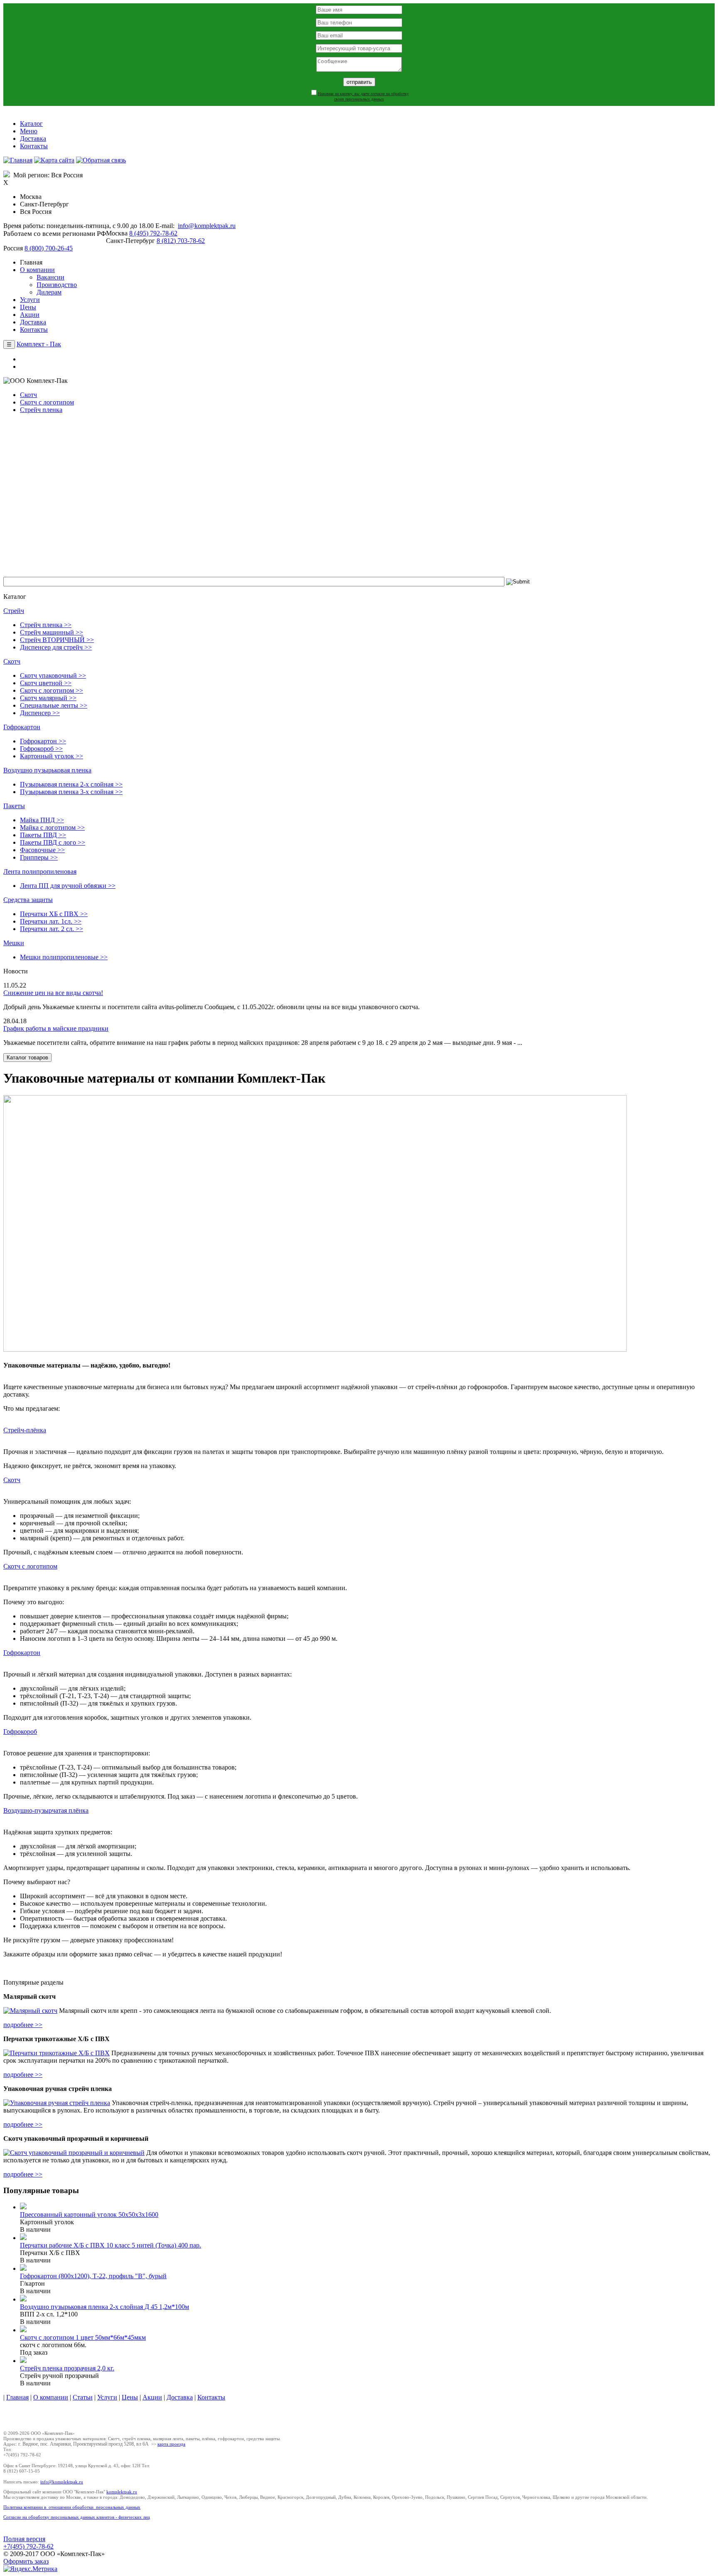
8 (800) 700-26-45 (49, 248)
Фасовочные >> (42, 850)
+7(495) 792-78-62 (28, 2546)
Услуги (30, 300)
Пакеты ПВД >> (43, 835)
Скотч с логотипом (47, 402)
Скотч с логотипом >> (52, 690)
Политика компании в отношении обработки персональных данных (72, 2507)
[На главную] (18, 160)
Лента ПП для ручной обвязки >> (68, 886)
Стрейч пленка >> (46, 625)
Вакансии (50, 277)
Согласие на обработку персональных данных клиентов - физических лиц (77, 2517)
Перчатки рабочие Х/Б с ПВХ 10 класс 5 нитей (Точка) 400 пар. (111, 2245)
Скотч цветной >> (46, 683)
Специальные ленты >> (54, 705)
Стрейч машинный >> (52, 632)
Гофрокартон (22, 727)
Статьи (83, 2397)
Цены (28, 307)
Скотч (28, 395)
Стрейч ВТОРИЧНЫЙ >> (57, 640)
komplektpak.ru (122, 2492)
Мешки (14, 943)
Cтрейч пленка (41, 410)
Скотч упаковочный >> (53, 675)
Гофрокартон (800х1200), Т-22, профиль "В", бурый (93, 2276)
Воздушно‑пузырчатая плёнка (46, 1810)
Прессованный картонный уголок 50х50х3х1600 (89, 2214)
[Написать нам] (101, 160)
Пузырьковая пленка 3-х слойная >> (71, 792)
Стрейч (14, 611)
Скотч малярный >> (48, 698)
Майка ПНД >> (42, 820)
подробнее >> (23, 2025)
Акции (30, 315)
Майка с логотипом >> (52, 827)
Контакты (34, 146)
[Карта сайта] (54, 160)
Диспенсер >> (40, 713)
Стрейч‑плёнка (25, 1430)
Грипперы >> (39, 857)
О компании (37, 270)
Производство (57, 285)
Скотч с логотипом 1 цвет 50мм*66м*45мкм (83, 2337)
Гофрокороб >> (41, 749)
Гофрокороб (20, 1732)
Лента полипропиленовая (40, 871)
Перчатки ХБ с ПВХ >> (54, 914)
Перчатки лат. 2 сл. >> (52, 929)
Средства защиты (28, 900)
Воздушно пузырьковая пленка (47, 770)
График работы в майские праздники (56, 1028)
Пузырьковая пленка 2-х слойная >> (71, 784)
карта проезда (171, 2444)
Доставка (33, 138)
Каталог (31, 124)
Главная (17, 2397)
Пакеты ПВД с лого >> (53, 842)
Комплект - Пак (39, 344)
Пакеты (14, 806)
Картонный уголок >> (52, 756)
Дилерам (49, 292)
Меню (29, 131)
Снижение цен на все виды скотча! (53, 993)
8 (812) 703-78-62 (181, 241)
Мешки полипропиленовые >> (64, 957)
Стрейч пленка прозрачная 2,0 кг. (67, 2368)
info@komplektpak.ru (207, 226)
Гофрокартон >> (43, 741)
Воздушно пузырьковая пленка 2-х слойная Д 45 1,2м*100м (105, 2307)
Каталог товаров (27, 1058)
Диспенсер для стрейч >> (56, 647)
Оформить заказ (26, 2561)
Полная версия (24, 2539)
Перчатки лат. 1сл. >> (51, 921)
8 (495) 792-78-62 (153, 233)
